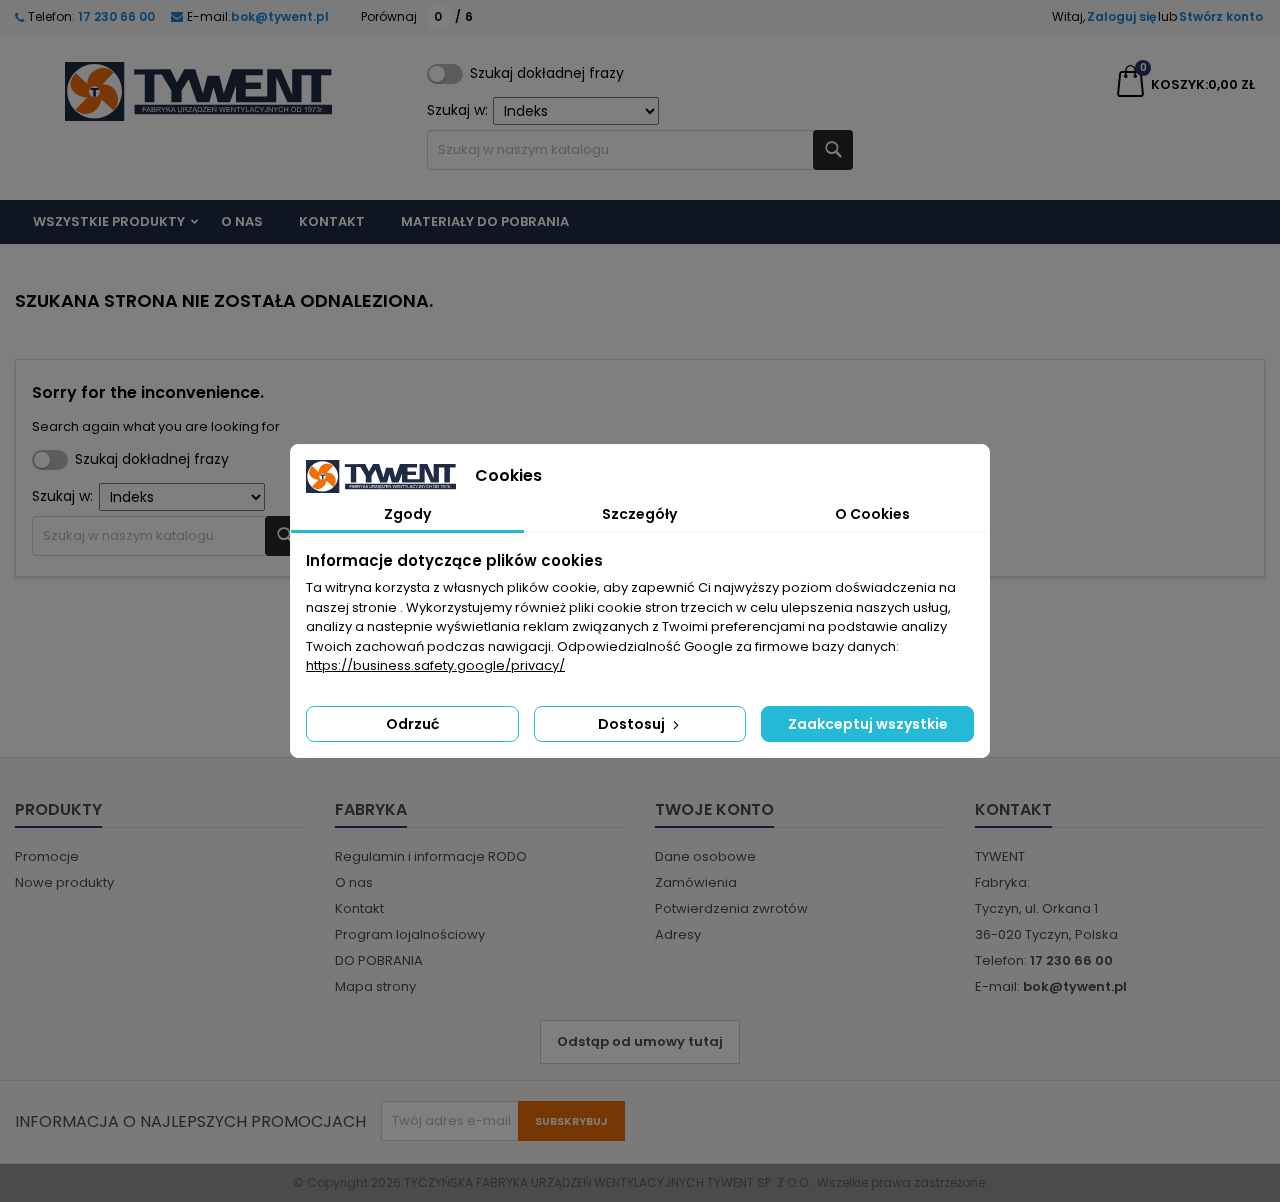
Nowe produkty (64, 882)
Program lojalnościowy (410, 934)
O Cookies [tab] (872, 514)
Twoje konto (714, 809)
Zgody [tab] (407, 514)
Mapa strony (375, 986)
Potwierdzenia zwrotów (731, 908)
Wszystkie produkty (109, 221)
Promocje (47, 856)
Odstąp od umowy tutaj (640, 1041)
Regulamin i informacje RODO (431, 856)
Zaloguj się (1121, 16)
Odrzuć (412, 724)
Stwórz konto (1221, 16)
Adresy (678, 934)
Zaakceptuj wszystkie (868, 724)
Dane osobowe (705, 856)
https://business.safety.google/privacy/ (435, 665)
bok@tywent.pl (280, 16)
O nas (242, 221)
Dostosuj (633, 724)
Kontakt (332, 221)
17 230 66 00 (115, 16)
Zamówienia (696, 882)
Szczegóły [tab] (639, 514)
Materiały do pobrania (485, 221)
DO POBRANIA (379, 960)
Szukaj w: (457, 110)
